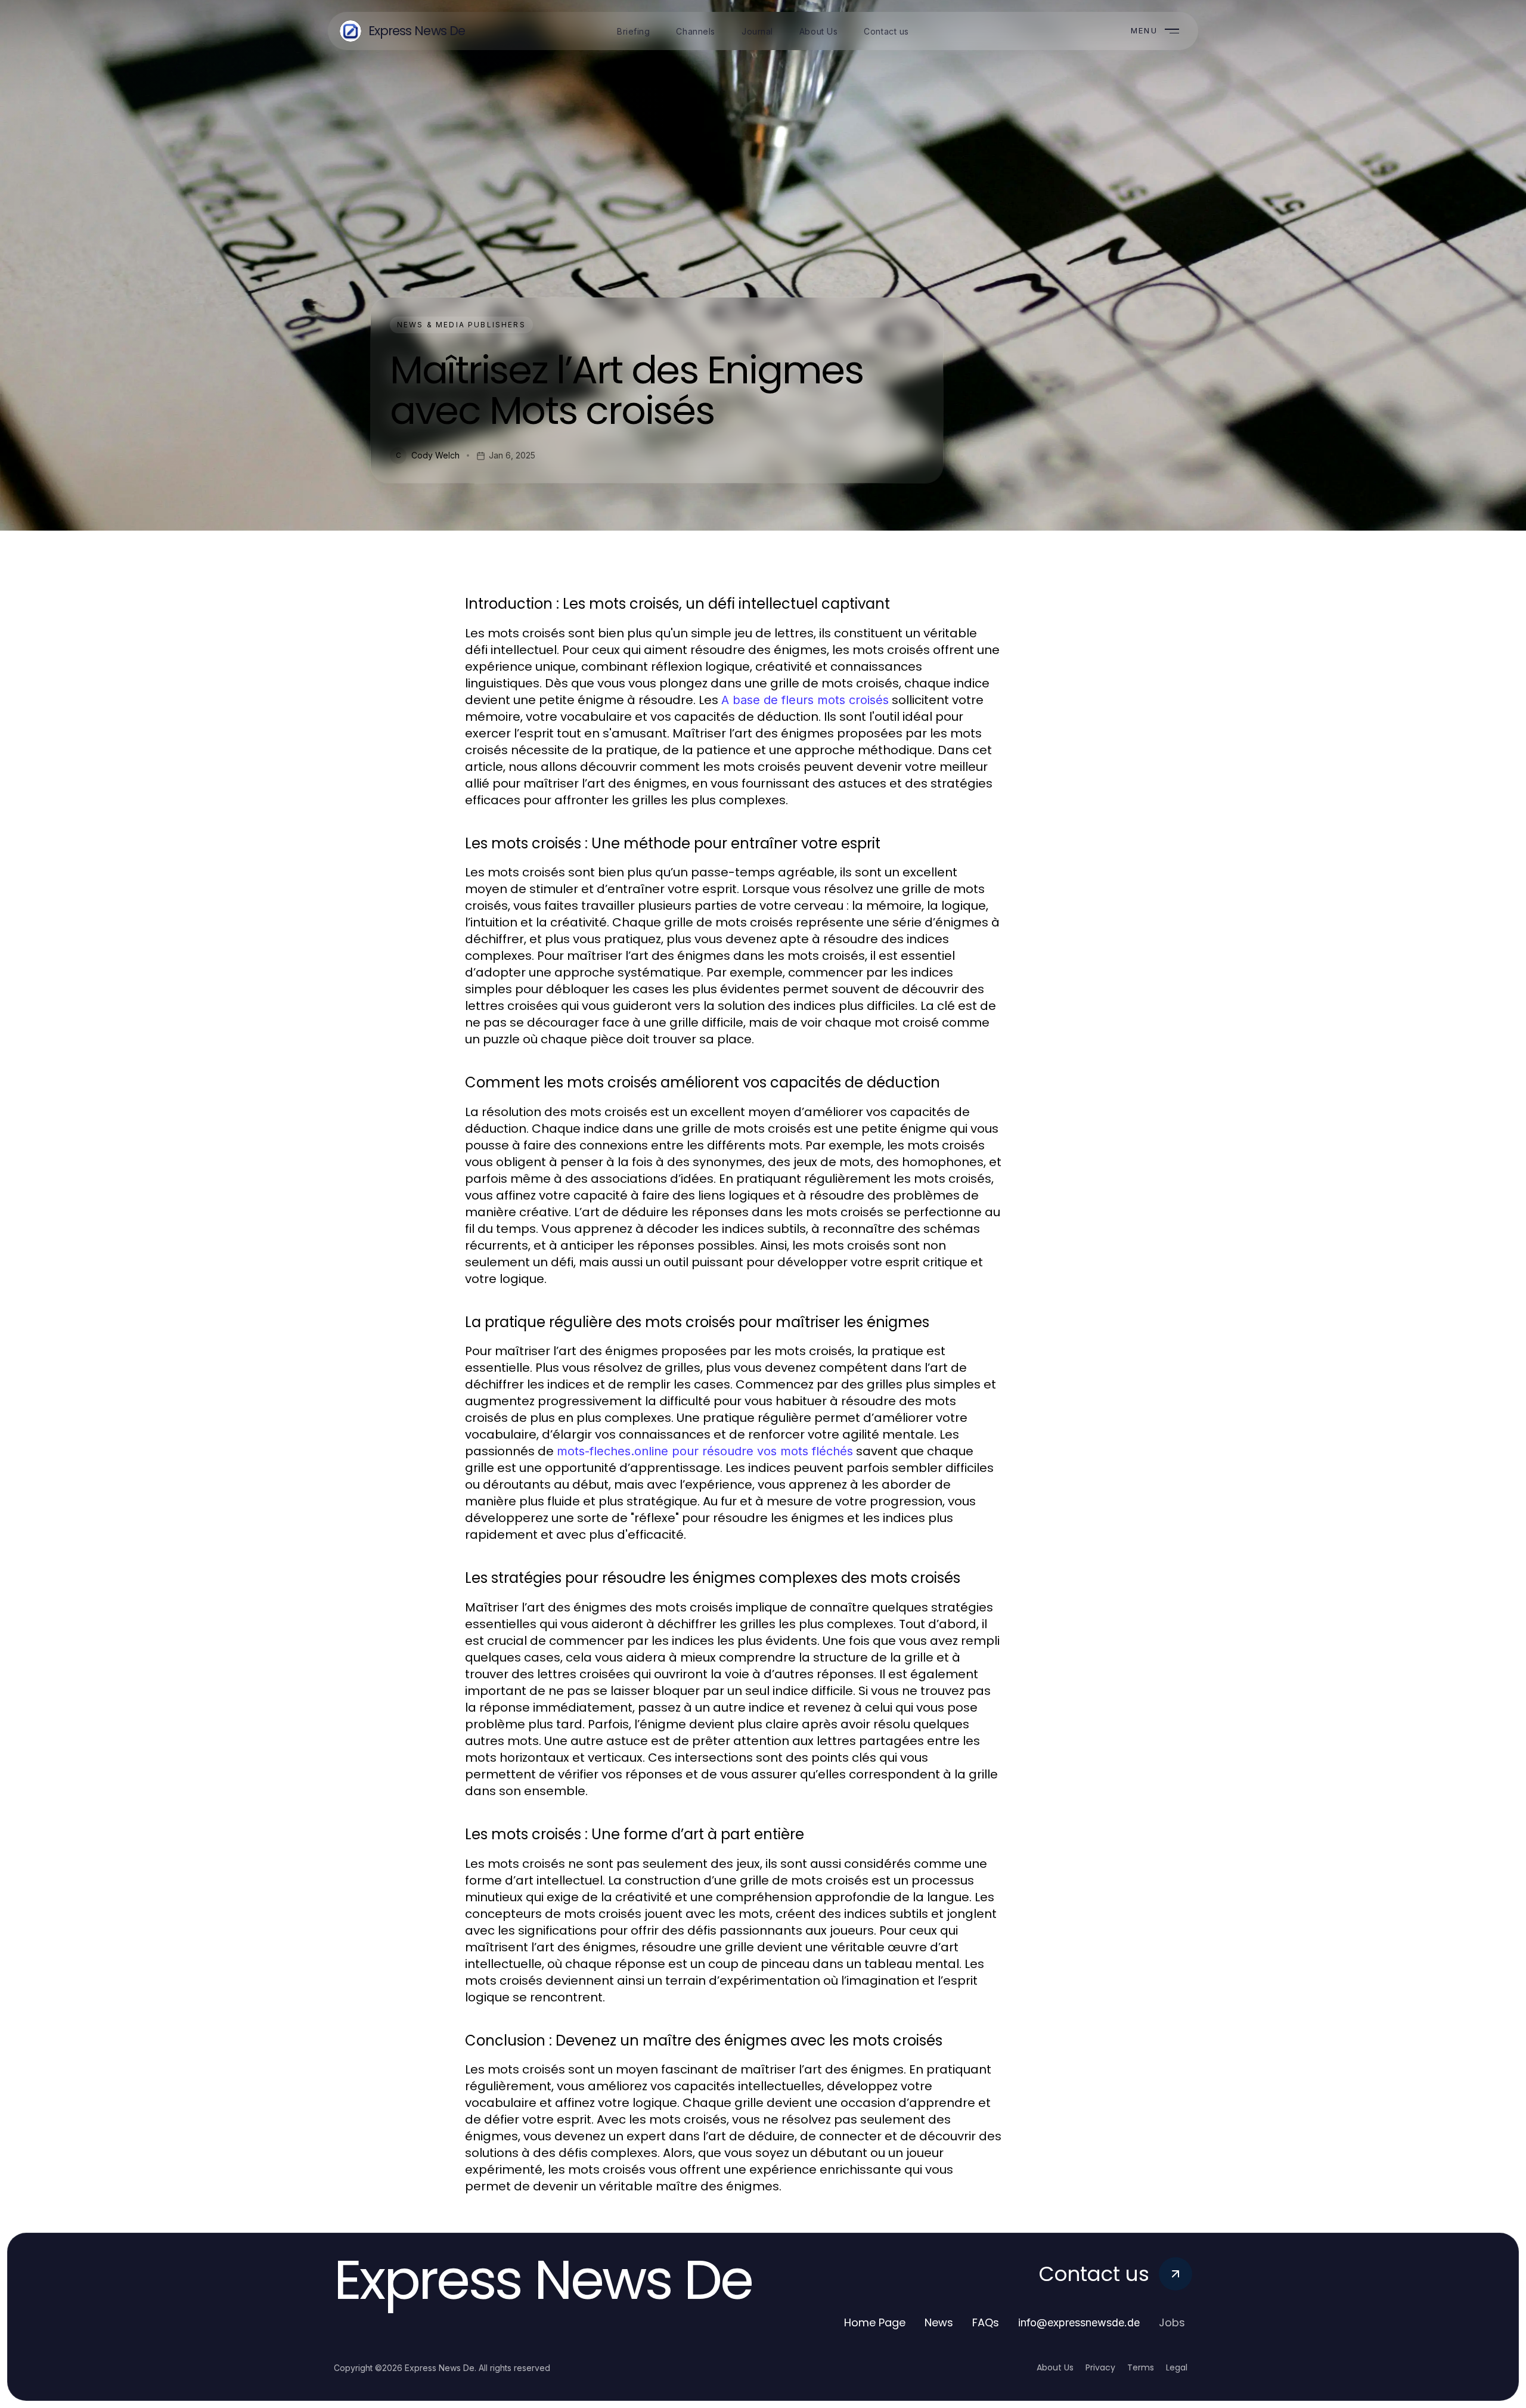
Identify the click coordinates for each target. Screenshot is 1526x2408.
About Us (1055, 2367)
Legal (1177, 2367)
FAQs (986, 2322)
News (939, 2322)
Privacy (1100, 2367)
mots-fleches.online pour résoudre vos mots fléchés (705, 1451)
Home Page (875, 2322)
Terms (1141, 2367)
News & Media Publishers (461, 325)
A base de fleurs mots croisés (805, 700)
